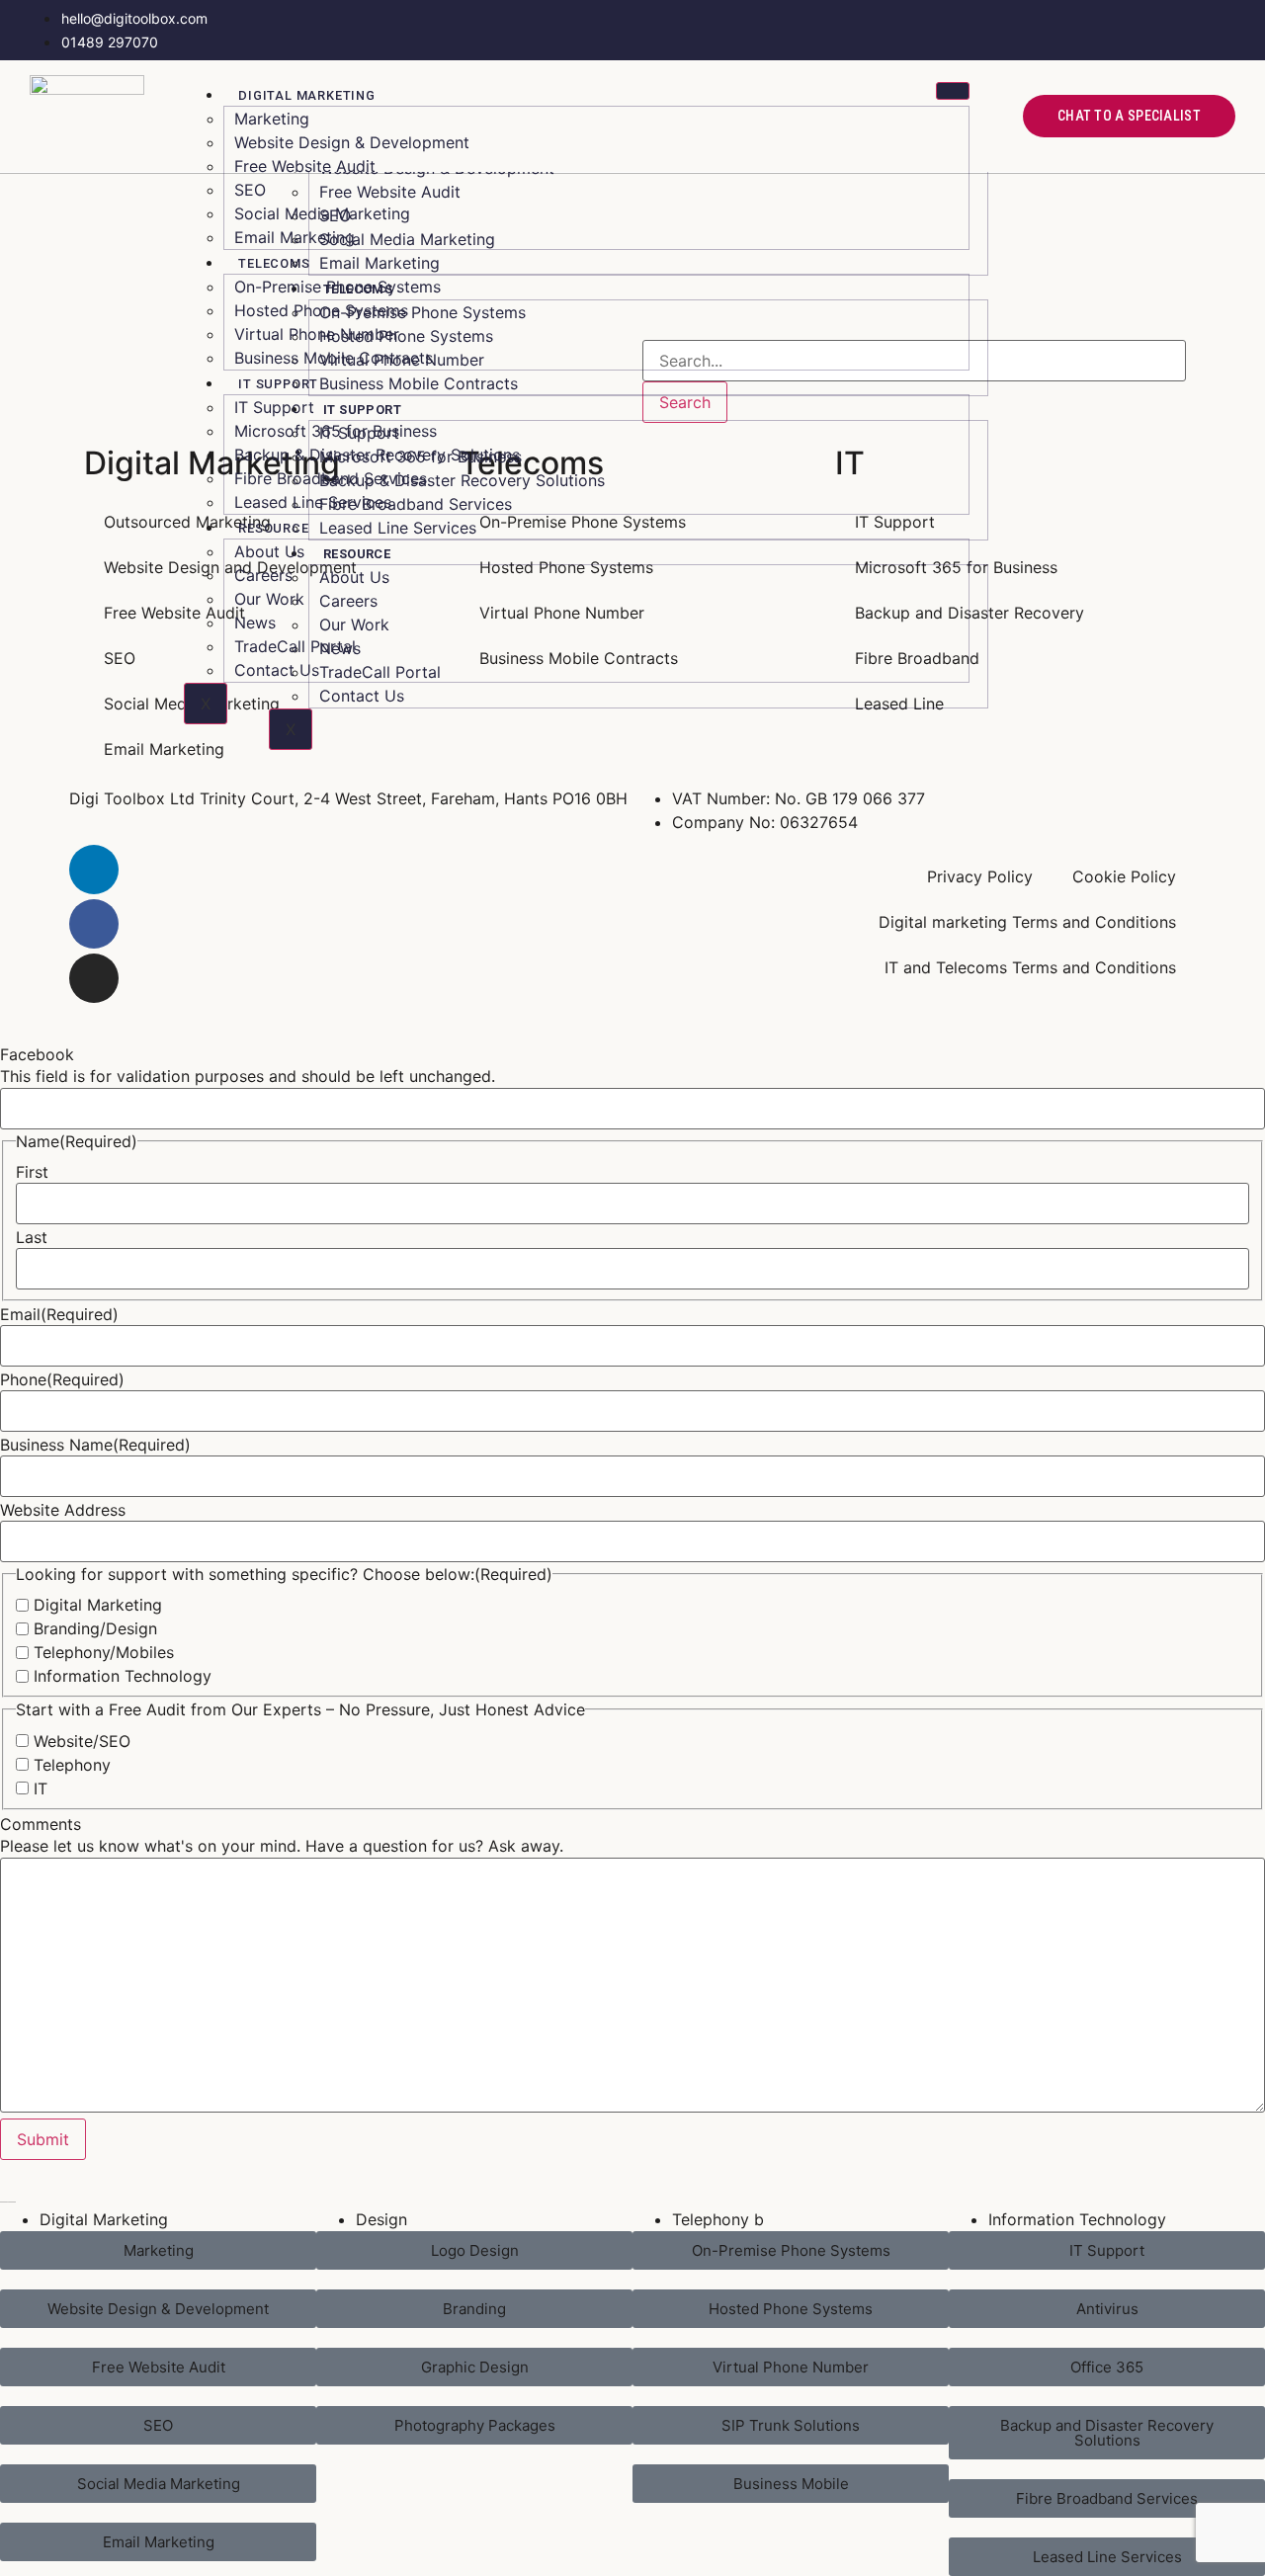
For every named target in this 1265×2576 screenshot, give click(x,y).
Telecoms (274, 263)
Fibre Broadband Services (331, 478)
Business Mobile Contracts (334, 358)
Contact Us (277, 670)
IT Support (278, 384)
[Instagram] (94, 978)
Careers (263, 575)
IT (41, 1788)
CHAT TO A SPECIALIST (1129, 116)
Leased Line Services (313, 502)
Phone (62, 1379)
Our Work (269, 599)
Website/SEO (82, 1741)
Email (59, 1314)
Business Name (95, 1445)
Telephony (72, 1765)
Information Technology (123, 1676)
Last (32, 1237)
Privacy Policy (980, 876)
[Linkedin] (94, 870)
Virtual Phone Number (317, 334)
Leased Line (899, 704)
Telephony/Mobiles (104, 1652)
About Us (269, 551)
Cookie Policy (1124, 876)
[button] (474, 2425)
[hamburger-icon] (953, 91)
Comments (41, 1824)
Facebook (37, 1054)
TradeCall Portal (295, 646)
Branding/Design (95, 1628)
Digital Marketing (307, 95)
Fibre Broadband (917, 658)
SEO (250, 190)
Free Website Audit (305, 166)
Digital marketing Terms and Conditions (1027, 922)
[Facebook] (94, 924)
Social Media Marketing (322, 213)
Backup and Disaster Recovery (970, 613)
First (32, 1172)
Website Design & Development (352, 142)
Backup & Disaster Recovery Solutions (377, 455)
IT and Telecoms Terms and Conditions (1030, 967)
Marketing (272, 119)
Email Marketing (295, 237)
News (255, 623)
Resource (273, 528)
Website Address (63, 1510)
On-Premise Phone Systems (337, 287)
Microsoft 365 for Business (336, 431)
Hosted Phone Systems (321, 310)
